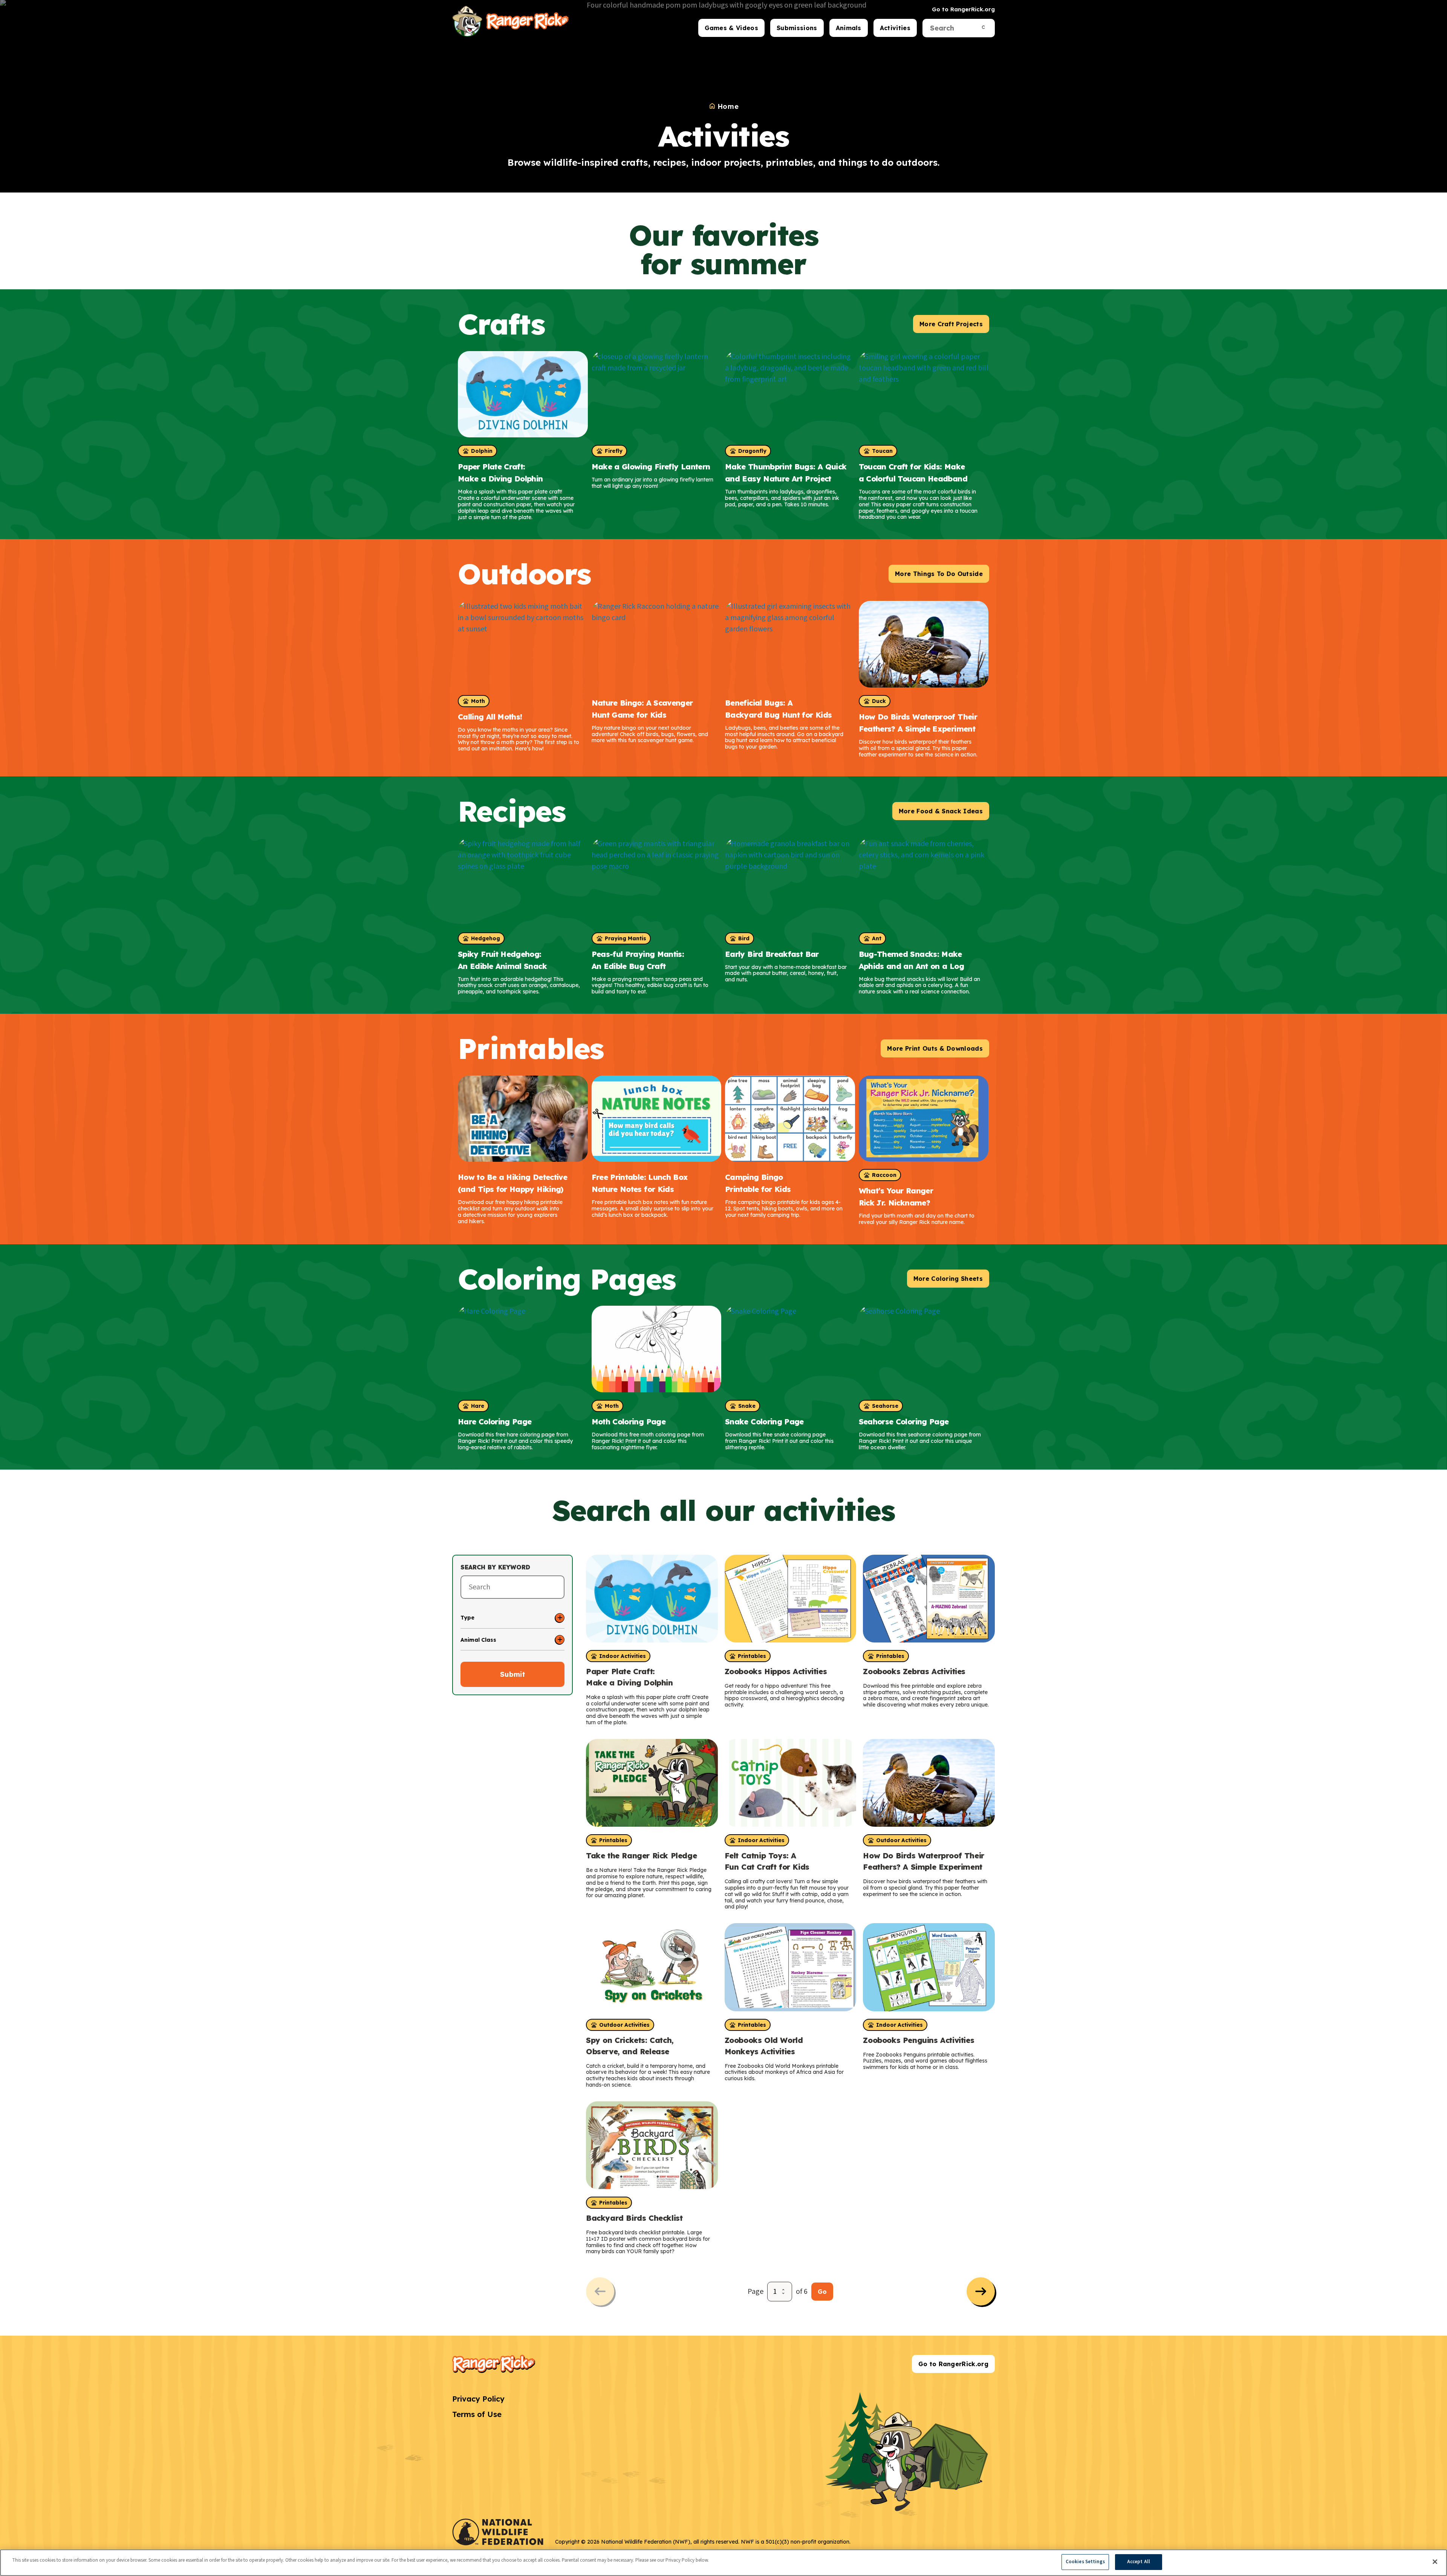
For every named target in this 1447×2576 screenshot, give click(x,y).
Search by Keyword (495, 1567)
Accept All (1139, 2562)
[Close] (1435, 2562)
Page (756, 2292)
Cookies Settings (1085, 2562)
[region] (723, 2563)
